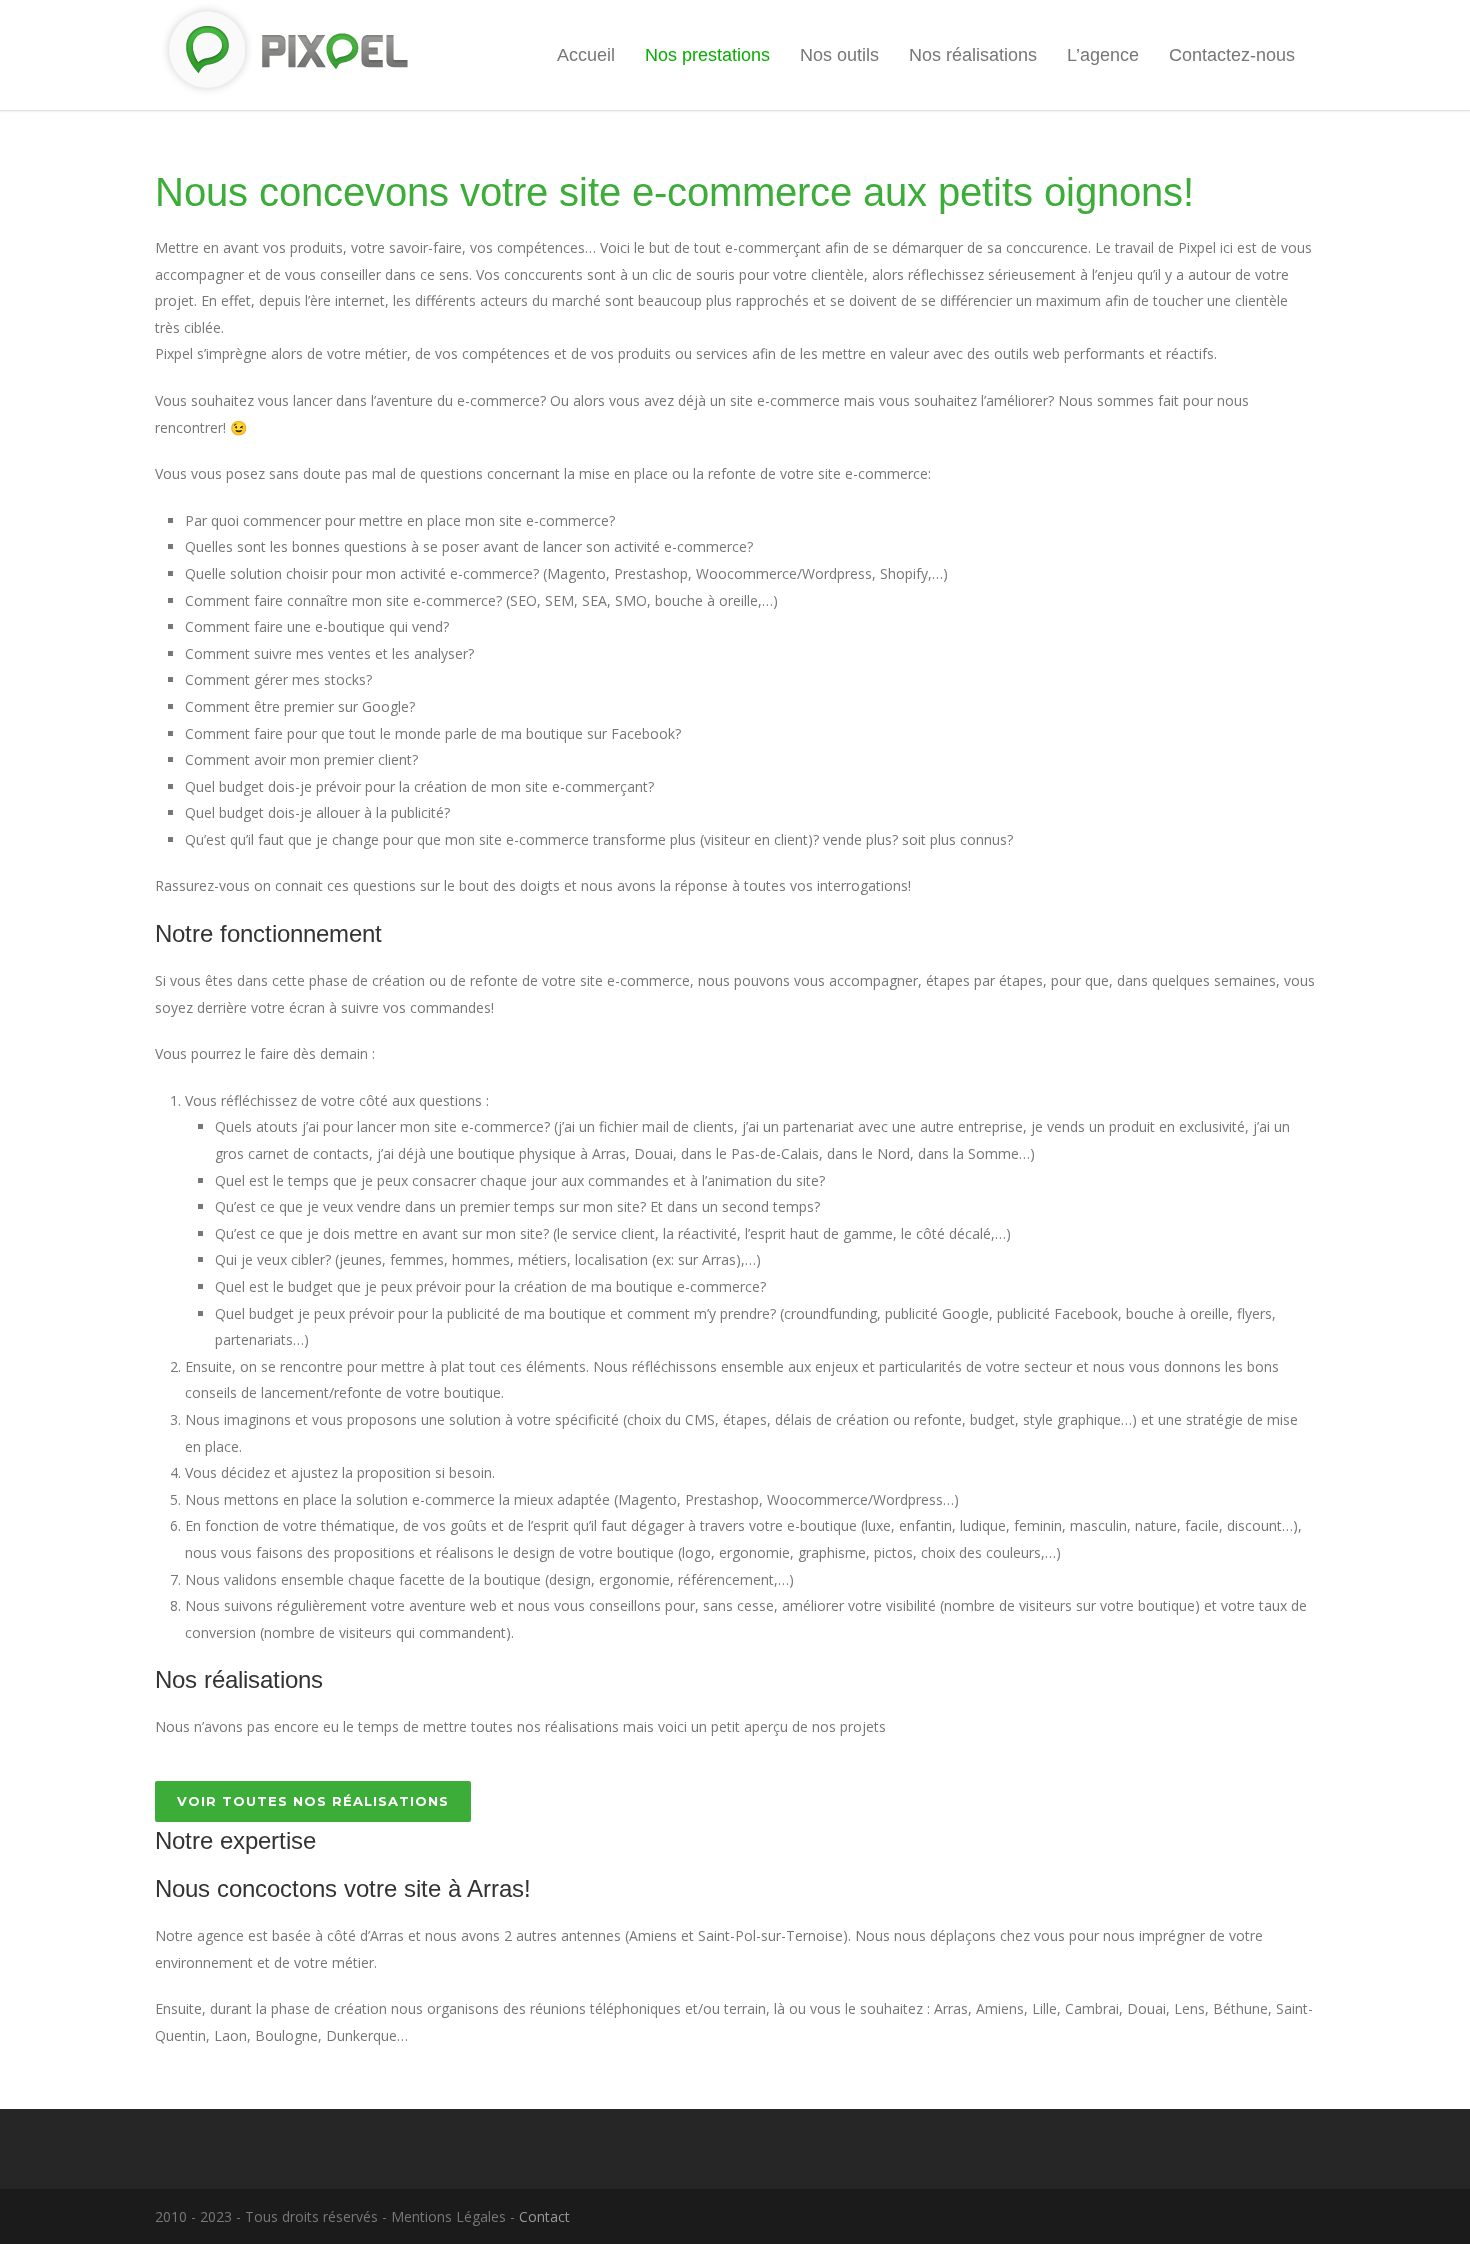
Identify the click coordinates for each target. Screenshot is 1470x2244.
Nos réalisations (973, 55)
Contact (544, 2216)
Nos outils (839, 55)
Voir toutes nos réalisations (313, 1801)
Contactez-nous (1232, 55)
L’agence (1103, 55)
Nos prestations (707, 55)
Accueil (586, 55)
